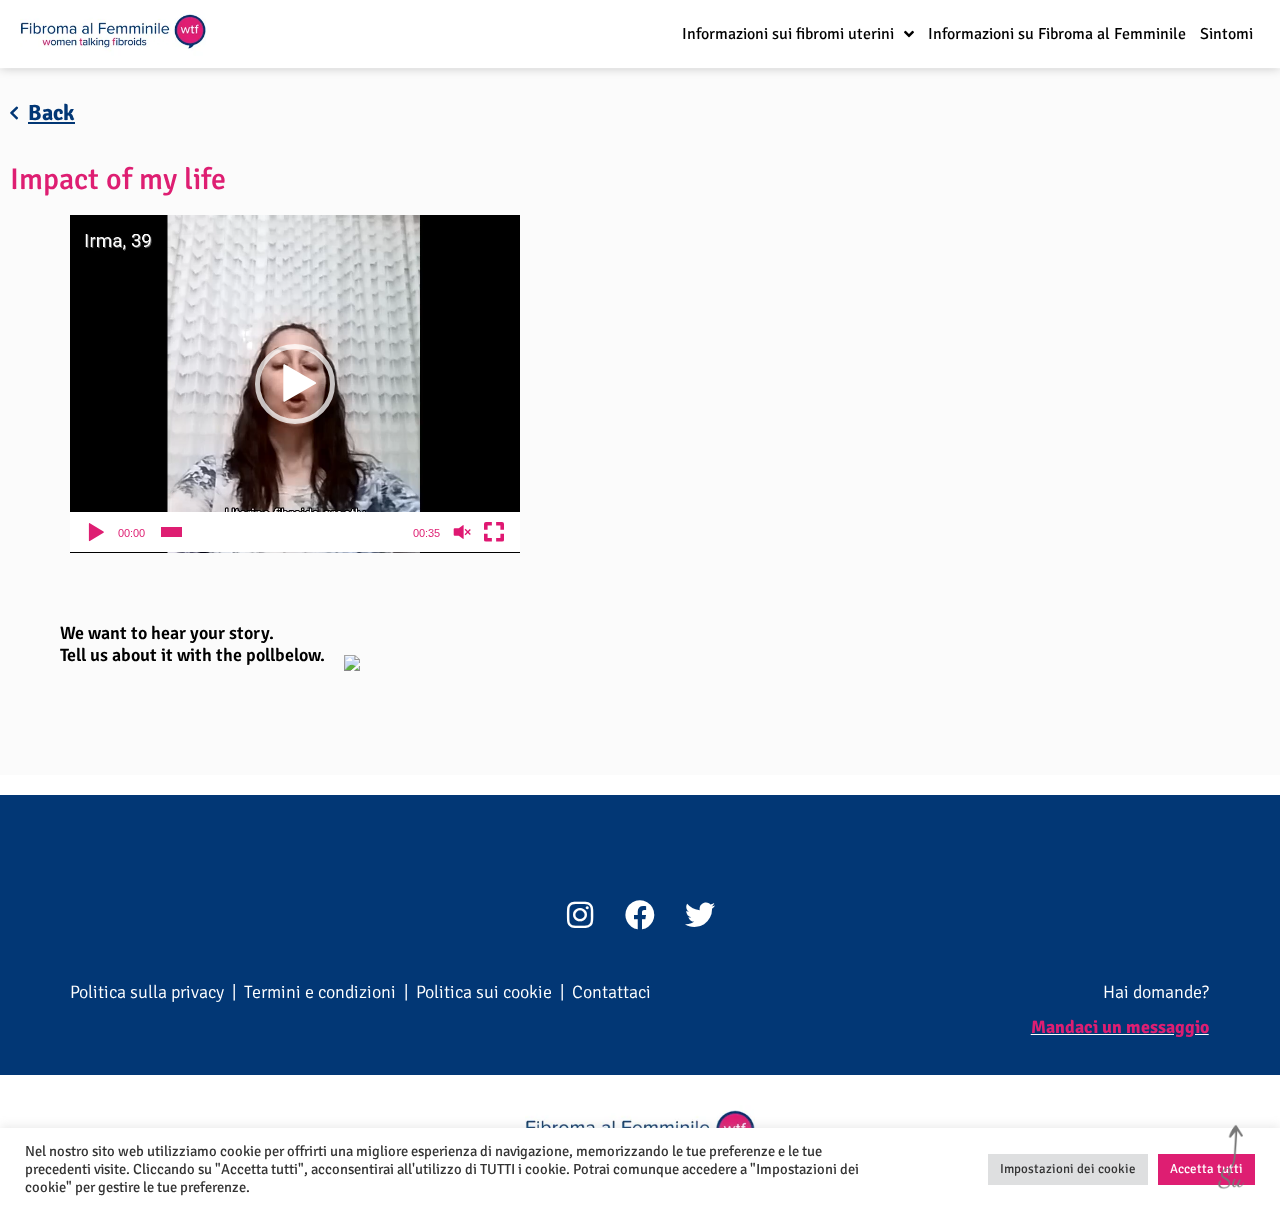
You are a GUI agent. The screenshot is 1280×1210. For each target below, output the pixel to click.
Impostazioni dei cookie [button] (1068, 1169)
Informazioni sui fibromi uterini (788, 34)
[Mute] (462, 532)
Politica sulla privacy (147, 992)
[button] (295, 384)
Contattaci (611, 992)
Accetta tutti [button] (1206, 1169)
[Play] (96, 532)
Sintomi (1226, 34)
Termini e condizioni (320, 992)
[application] (295, 384)
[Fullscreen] (494, 532)
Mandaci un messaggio (1120, 1027)
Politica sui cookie (484, 992)
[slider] (279, 532)
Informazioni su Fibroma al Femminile (1057, 34)
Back (51, 112)
